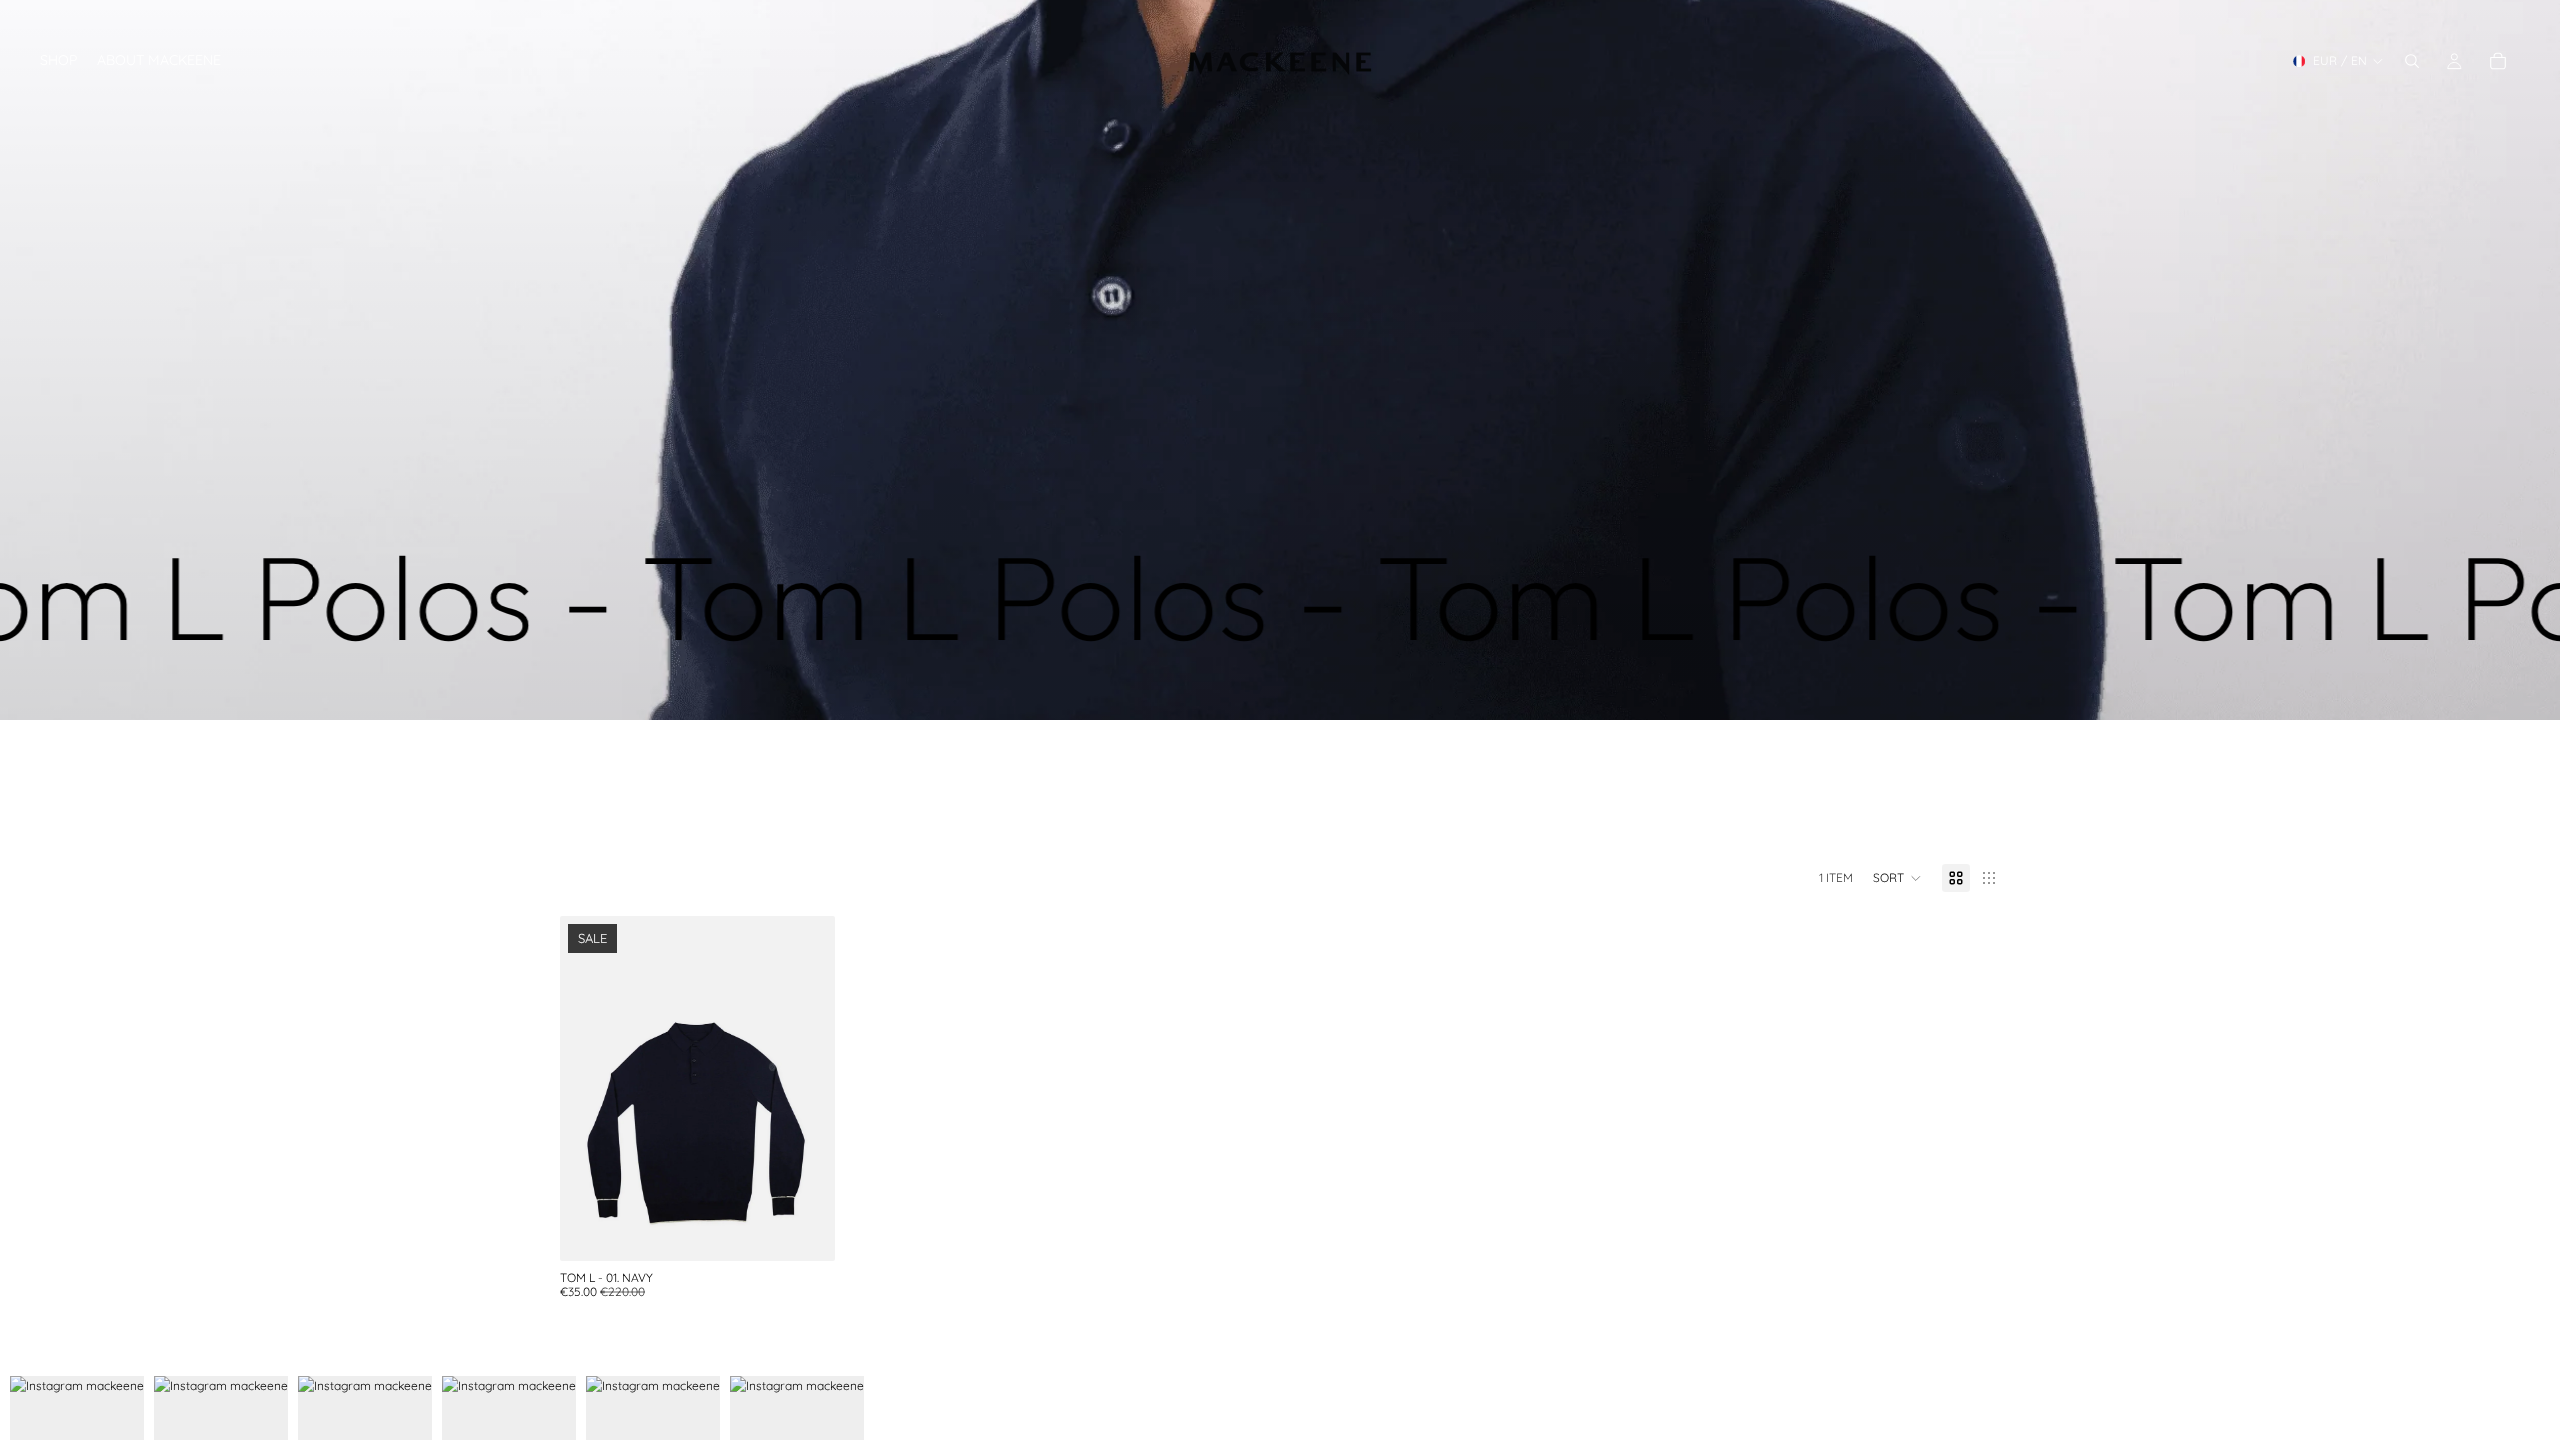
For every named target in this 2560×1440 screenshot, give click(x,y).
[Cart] (2498, 61)
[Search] (2412, 61)
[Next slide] (805, 1089)
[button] (1897, 878)
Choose (821, 1230)
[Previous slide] (590, 1089)
